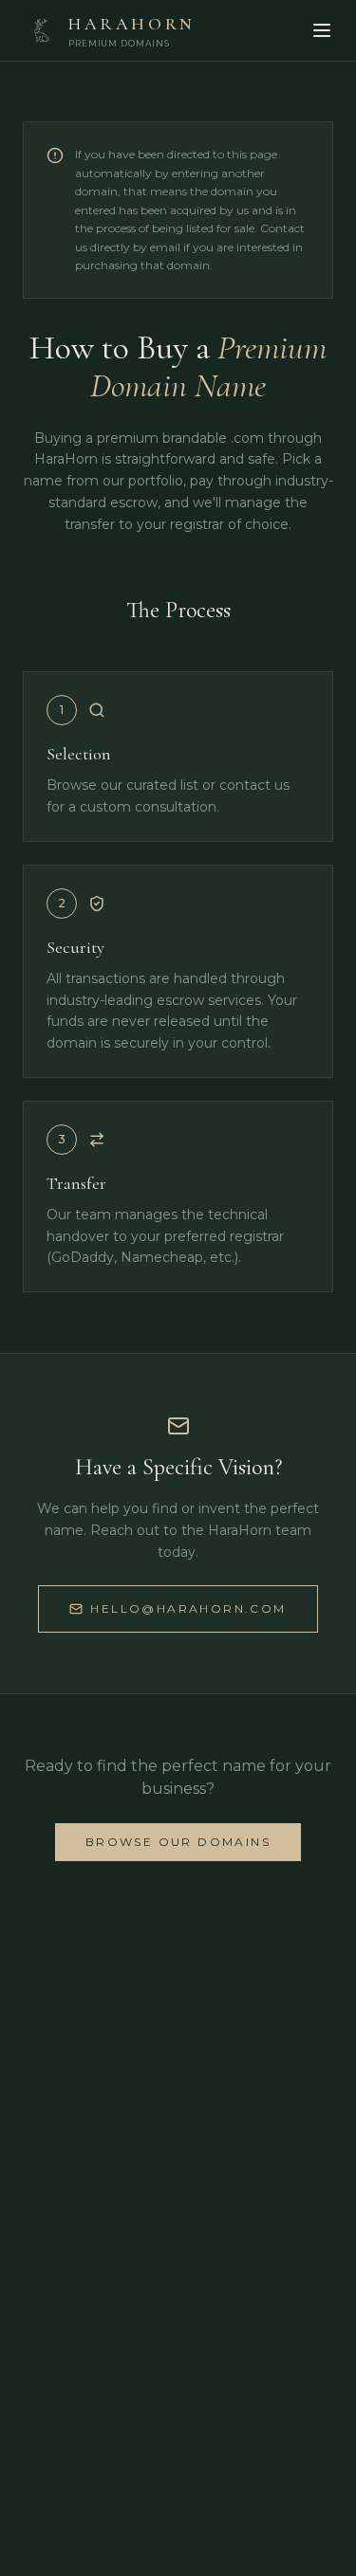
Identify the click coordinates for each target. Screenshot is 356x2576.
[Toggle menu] (322, 30)
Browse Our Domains (178, 1842)
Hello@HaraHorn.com (188, 1608)
